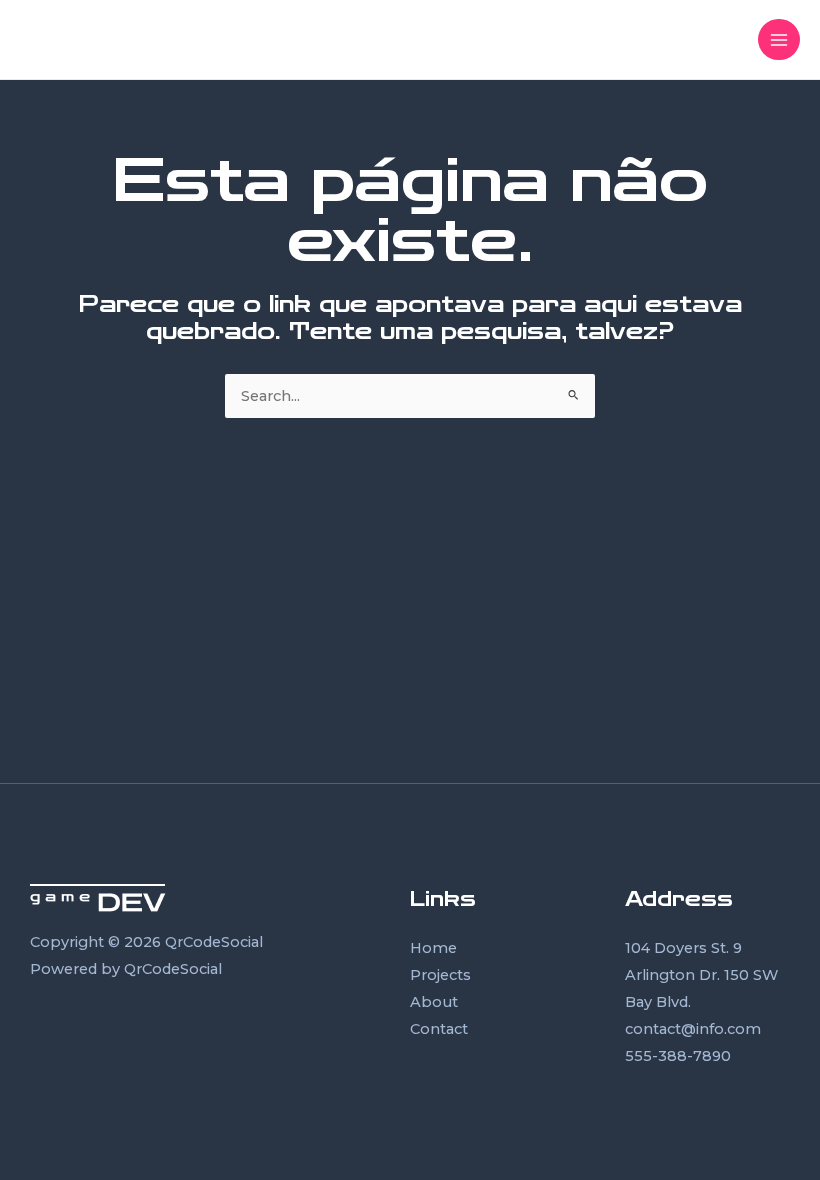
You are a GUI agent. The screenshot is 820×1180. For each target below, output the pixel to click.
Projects (440, 975)
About (434, 1002)
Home (433, 948)
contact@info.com (693, 1029)
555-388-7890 (678, 1056)
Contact (439, 1029)
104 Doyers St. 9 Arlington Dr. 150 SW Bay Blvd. (701, 975)
